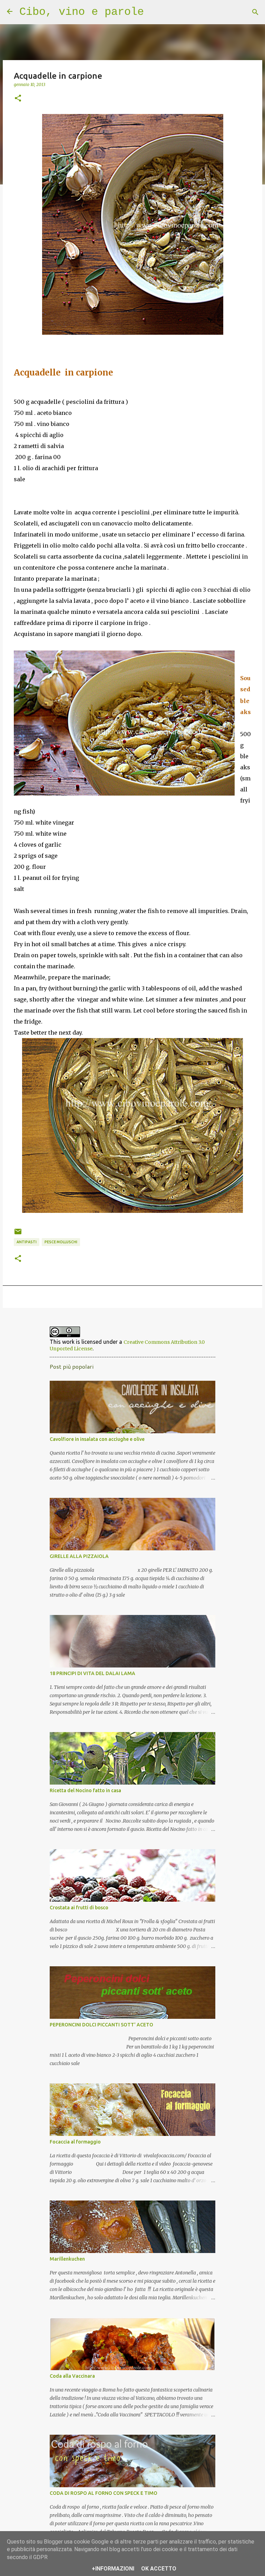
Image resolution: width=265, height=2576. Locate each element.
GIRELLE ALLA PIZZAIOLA (79, 1556)
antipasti (27, 1242)
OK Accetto (159, 2569)
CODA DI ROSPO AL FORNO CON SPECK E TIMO (104, 2493)
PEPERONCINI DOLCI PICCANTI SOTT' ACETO (101, 2025)
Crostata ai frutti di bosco (79, 1908)
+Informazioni (113, 2569)
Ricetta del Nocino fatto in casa (85, 1790)
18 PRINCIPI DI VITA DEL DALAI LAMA (92, 1673)
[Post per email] (18, 1234)
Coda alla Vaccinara (72, 2376)
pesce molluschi (61, 1242)
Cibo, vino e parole (82, 12)
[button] (18, 98)
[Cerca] (255, 12)
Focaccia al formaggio (75, 2142)
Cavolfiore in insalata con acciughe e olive (97, 1439)
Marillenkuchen (67, 2259)
